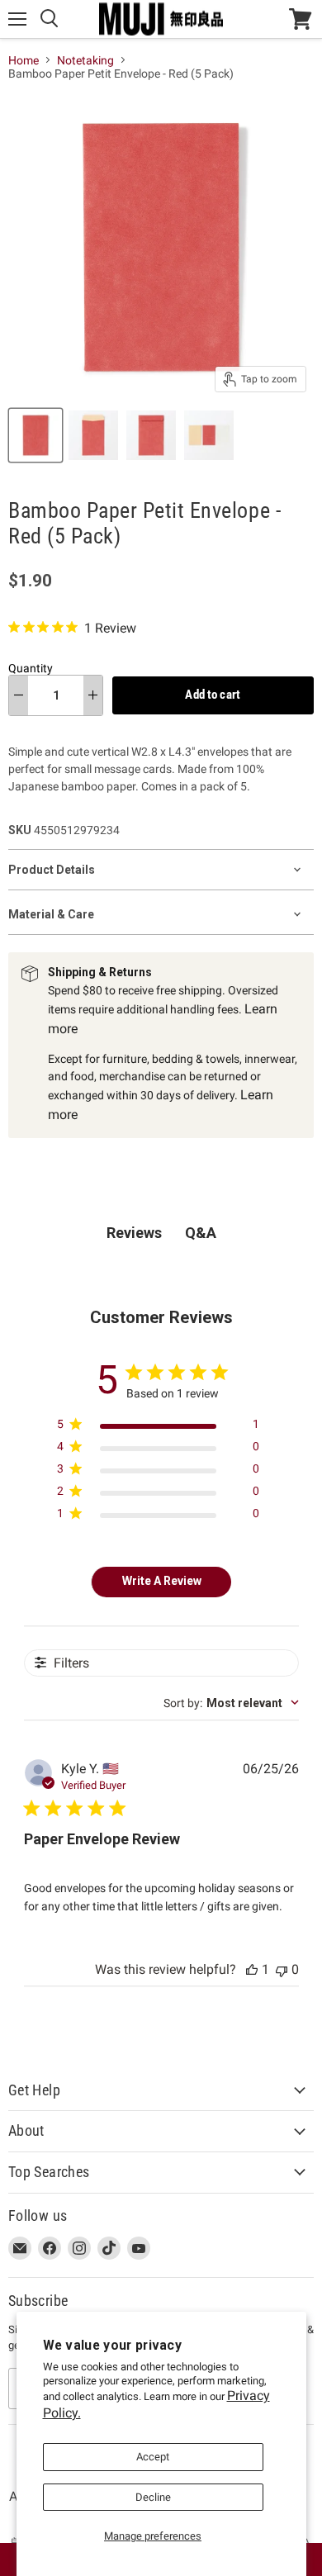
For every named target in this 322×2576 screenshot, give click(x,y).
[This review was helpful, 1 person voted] (252, 1969)
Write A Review (162, 1581)
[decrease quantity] (19, 695)
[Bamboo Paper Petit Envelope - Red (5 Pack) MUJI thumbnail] (36, 435)
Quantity (31, 668)
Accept (153, 2457)
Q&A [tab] (201, 1233)
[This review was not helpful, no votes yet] (282, 1969)
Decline (153, 2497)
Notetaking (85, 60)
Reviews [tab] (134, 1233)
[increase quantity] (93, 695)
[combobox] (231, 1703)
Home (24, 60)
